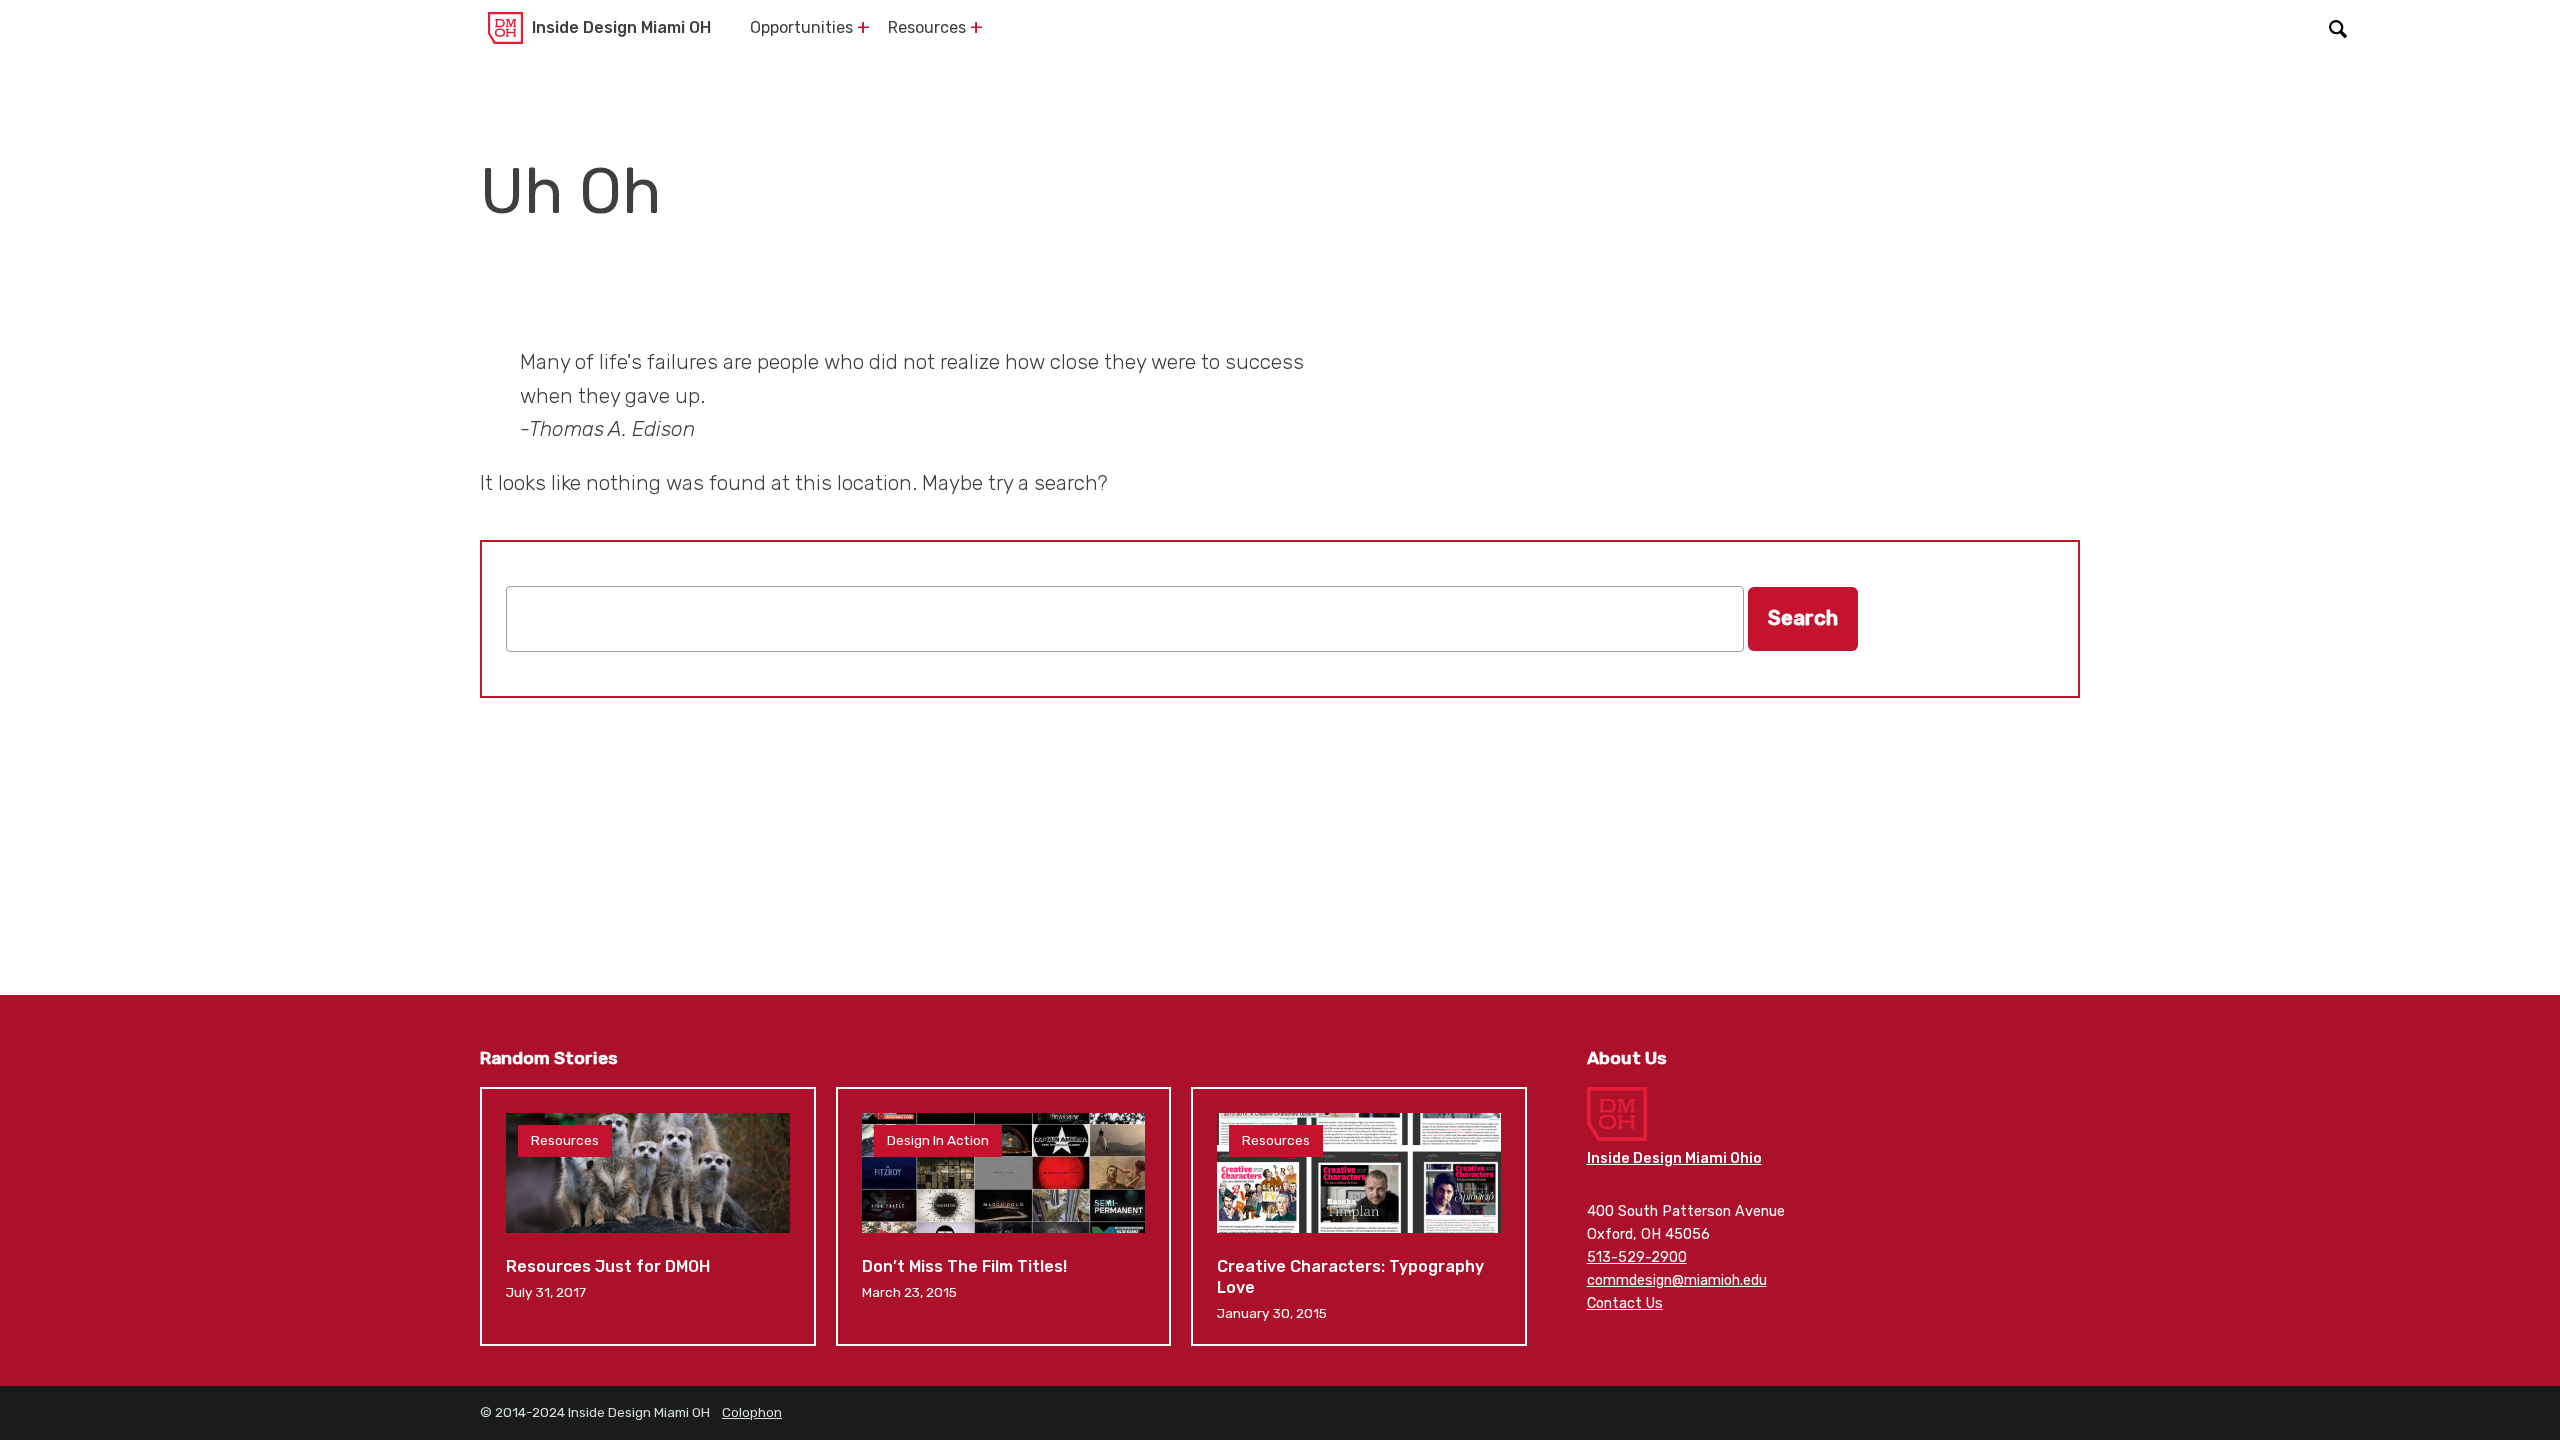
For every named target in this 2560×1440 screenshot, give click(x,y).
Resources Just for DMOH (648, 1216)
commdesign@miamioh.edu (1677, 1280)
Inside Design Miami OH (621, 27)
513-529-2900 (1637, 1257)
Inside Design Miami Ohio (1674, 1158)
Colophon (752, 1412)
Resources (927, 27)
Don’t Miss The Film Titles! (1004, 1216)
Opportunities (801, 27)
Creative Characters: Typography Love (1359, 1216)
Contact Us (1625, 1303)
